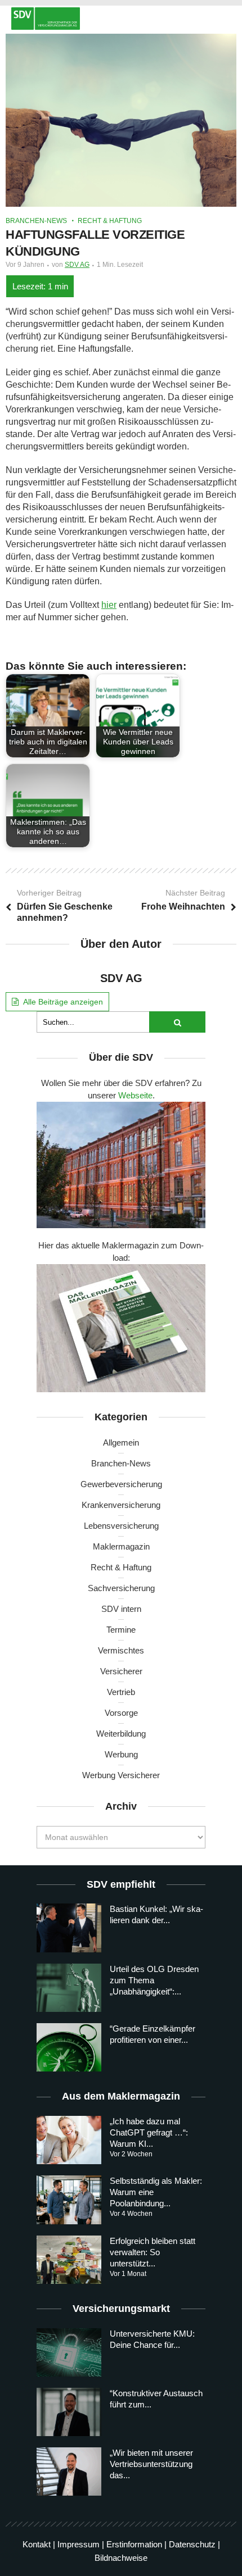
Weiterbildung (121, 1734)
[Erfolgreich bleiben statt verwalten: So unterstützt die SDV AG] (69, 2260)
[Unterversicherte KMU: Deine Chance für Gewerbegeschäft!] (69, 2352)
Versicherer (121, 1671)
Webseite (135, 1095)
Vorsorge (121, 1713)
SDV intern (121, 1609)
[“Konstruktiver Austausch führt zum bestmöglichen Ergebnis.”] (69, 2412)
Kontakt (37, 2544)
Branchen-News (36, 221)
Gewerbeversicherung (121, 1484)
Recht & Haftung (110, 221)
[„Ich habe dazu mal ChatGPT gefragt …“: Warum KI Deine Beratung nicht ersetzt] (69, 2140)
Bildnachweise (121, 2558)
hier (109, 605)
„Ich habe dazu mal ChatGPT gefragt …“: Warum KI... (149, 2132)
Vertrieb (121, 1692)
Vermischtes (121, 1650)
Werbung (121, 1754)
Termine (121, 1630)
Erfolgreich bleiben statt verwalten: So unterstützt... (153, 2252)
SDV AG (77, 265)
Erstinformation (134, 2544)
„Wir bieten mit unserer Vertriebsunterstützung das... (151, 2464)
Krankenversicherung (121, 1505)
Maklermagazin (121, 1546)
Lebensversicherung (121, 1526)
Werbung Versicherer (121, 1775)
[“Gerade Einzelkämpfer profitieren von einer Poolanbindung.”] (69, 2047)
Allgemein (121, 1443)
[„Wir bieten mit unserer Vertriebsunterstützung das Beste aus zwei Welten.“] (69, 2471)
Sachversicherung (121, 1588)
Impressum (79, 2544)
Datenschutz (192, 2544)
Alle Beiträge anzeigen (63, 1002)
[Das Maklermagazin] (121, 19)
